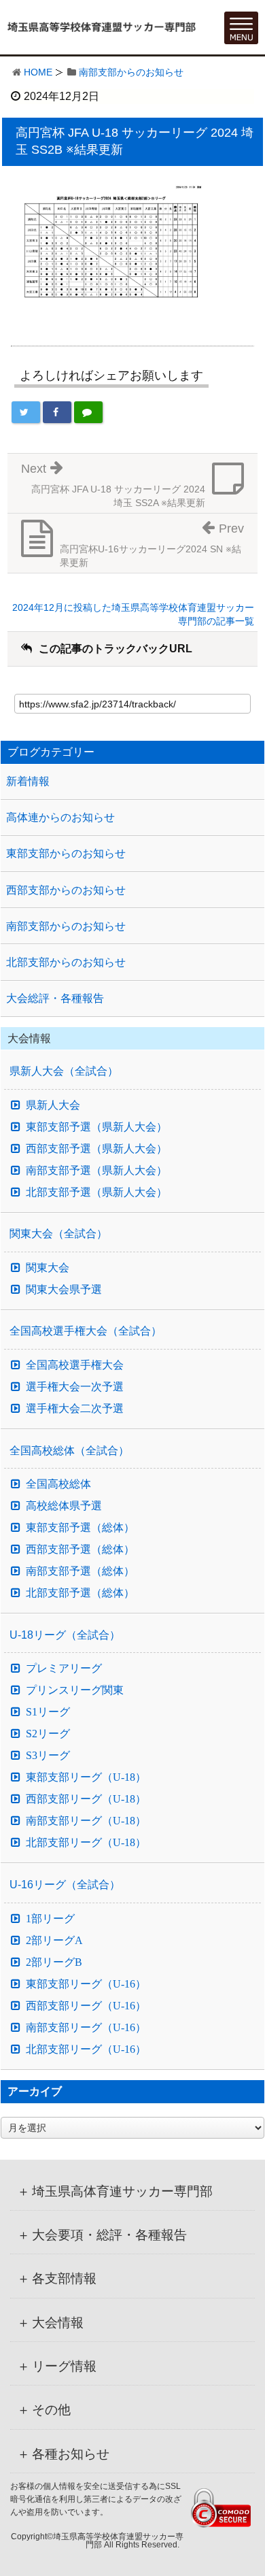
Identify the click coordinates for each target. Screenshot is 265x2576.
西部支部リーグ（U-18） (86, 1799)
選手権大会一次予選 (75, 1387)
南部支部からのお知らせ (131, 72)
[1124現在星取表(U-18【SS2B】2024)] (113, 248)
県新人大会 (53, 1105)
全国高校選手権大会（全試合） (86, 1331)
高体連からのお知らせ (60, 817)
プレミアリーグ (64, 1669)
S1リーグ (48, 1712)
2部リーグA (54, 1941)
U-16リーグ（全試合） (65, 1885)
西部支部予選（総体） (80, 1550)
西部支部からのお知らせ (66, 890)
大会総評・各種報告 (55, 998)
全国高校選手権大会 (75, 1365)
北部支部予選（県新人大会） (96, 1192)
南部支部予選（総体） (80, 1571)
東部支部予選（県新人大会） (96, 1127)
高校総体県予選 (64, 1506)
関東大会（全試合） (58, 1234)
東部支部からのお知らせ (66, 853)
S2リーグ (48, 1734)
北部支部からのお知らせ (66, 962)
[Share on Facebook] (57, 412)
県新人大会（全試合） (64, 1071)
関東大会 (48, 1268)
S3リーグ (48, 1756)
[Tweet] (26, 412)
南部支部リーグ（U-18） (86, 1821)
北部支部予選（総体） (80, 1593)
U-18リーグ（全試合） (65, 1635)
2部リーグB (54, 1962)
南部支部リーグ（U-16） (86, 2028)
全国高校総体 (58, 1484)
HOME (38, 72)
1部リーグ (50, 1919)
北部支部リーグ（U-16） (86, 2050)
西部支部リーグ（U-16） (86, 2006)
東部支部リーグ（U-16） (86, 1984)
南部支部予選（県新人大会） (96, 1171)
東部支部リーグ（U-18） (86, 1777)
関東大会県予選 (64, 1290)
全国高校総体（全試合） (69, 1451)
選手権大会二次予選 (75, 1409)
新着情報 (28, 781)
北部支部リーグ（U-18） (86, 1843)
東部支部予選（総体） (80, 1528)
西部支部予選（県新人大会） (96, 1149)
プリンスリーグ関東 (75, 1690)
